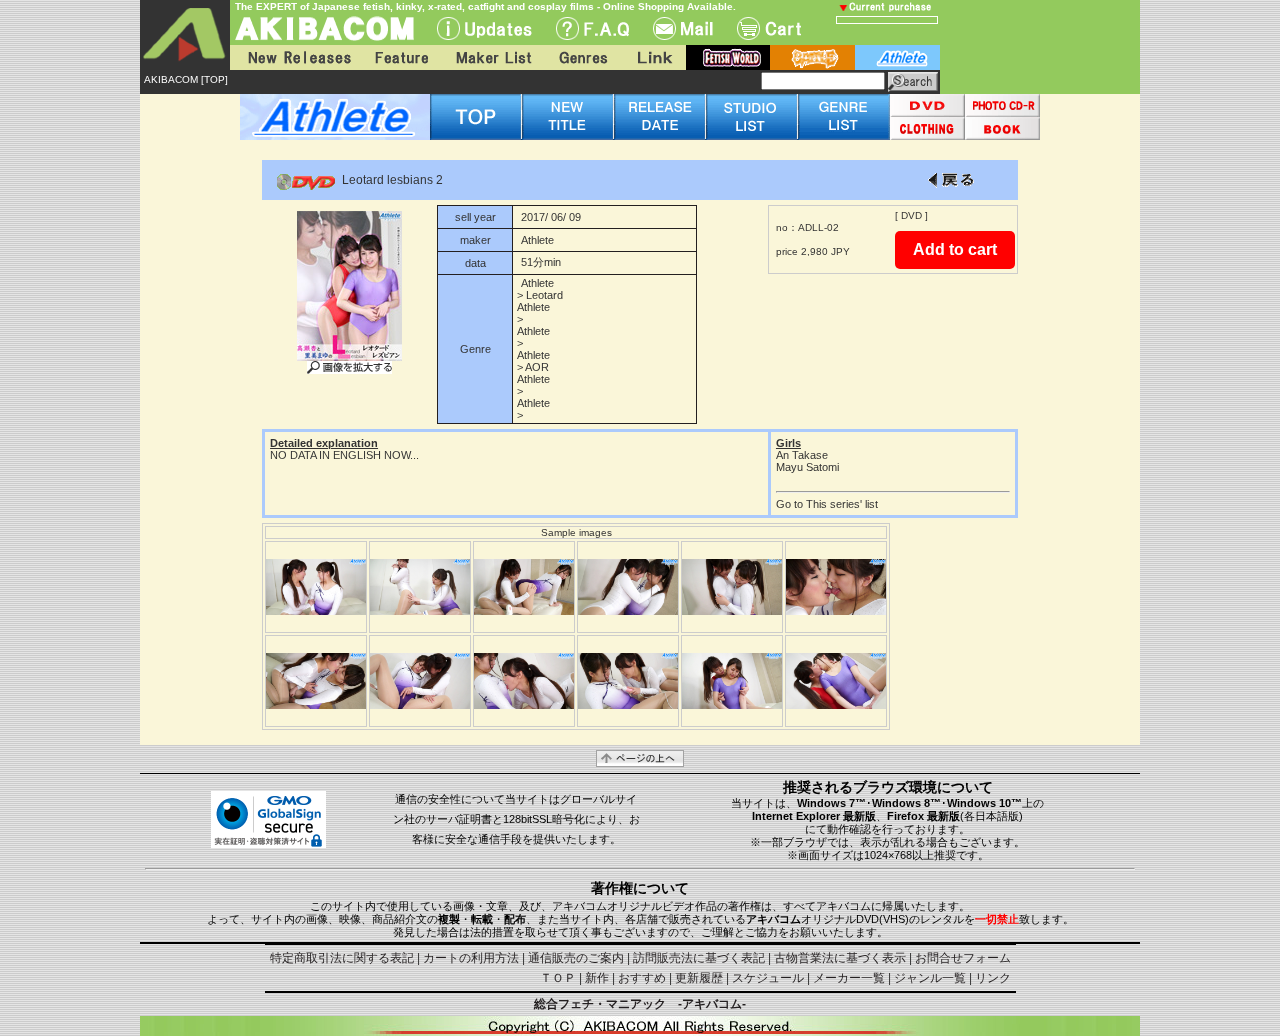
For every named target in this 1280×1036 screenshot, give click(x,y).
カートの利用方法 (471, 958)
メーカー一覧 (849, 978)
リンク (993, 978)
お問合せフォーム (963, 958)
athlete (897, 57)
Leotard (544, 295)
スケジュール (768, 978)
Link (653, 57)
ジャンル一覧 (930, 978)
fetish (728, 57)
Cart (769, 28)
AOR (537, 367)
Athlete (537, 240)
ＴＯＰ (558, 978)
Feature (401, 57)
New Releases (295, 57)
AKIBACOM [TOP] (186, 79)
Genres (582, 57)
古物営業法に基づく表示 (840, 958)
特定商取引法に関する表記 (342, 958)
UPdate (484, 28)
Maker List (493, 57)
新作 (597, 978)
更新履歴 (699, 978)
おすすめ (642, 978)
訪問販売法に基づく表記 (699, 958)
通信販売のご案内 (576, 958)
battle (812, 57)
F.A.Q (592, 28)
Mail (683, 28)
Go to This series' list (827, 504)
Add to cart (955, 249)
